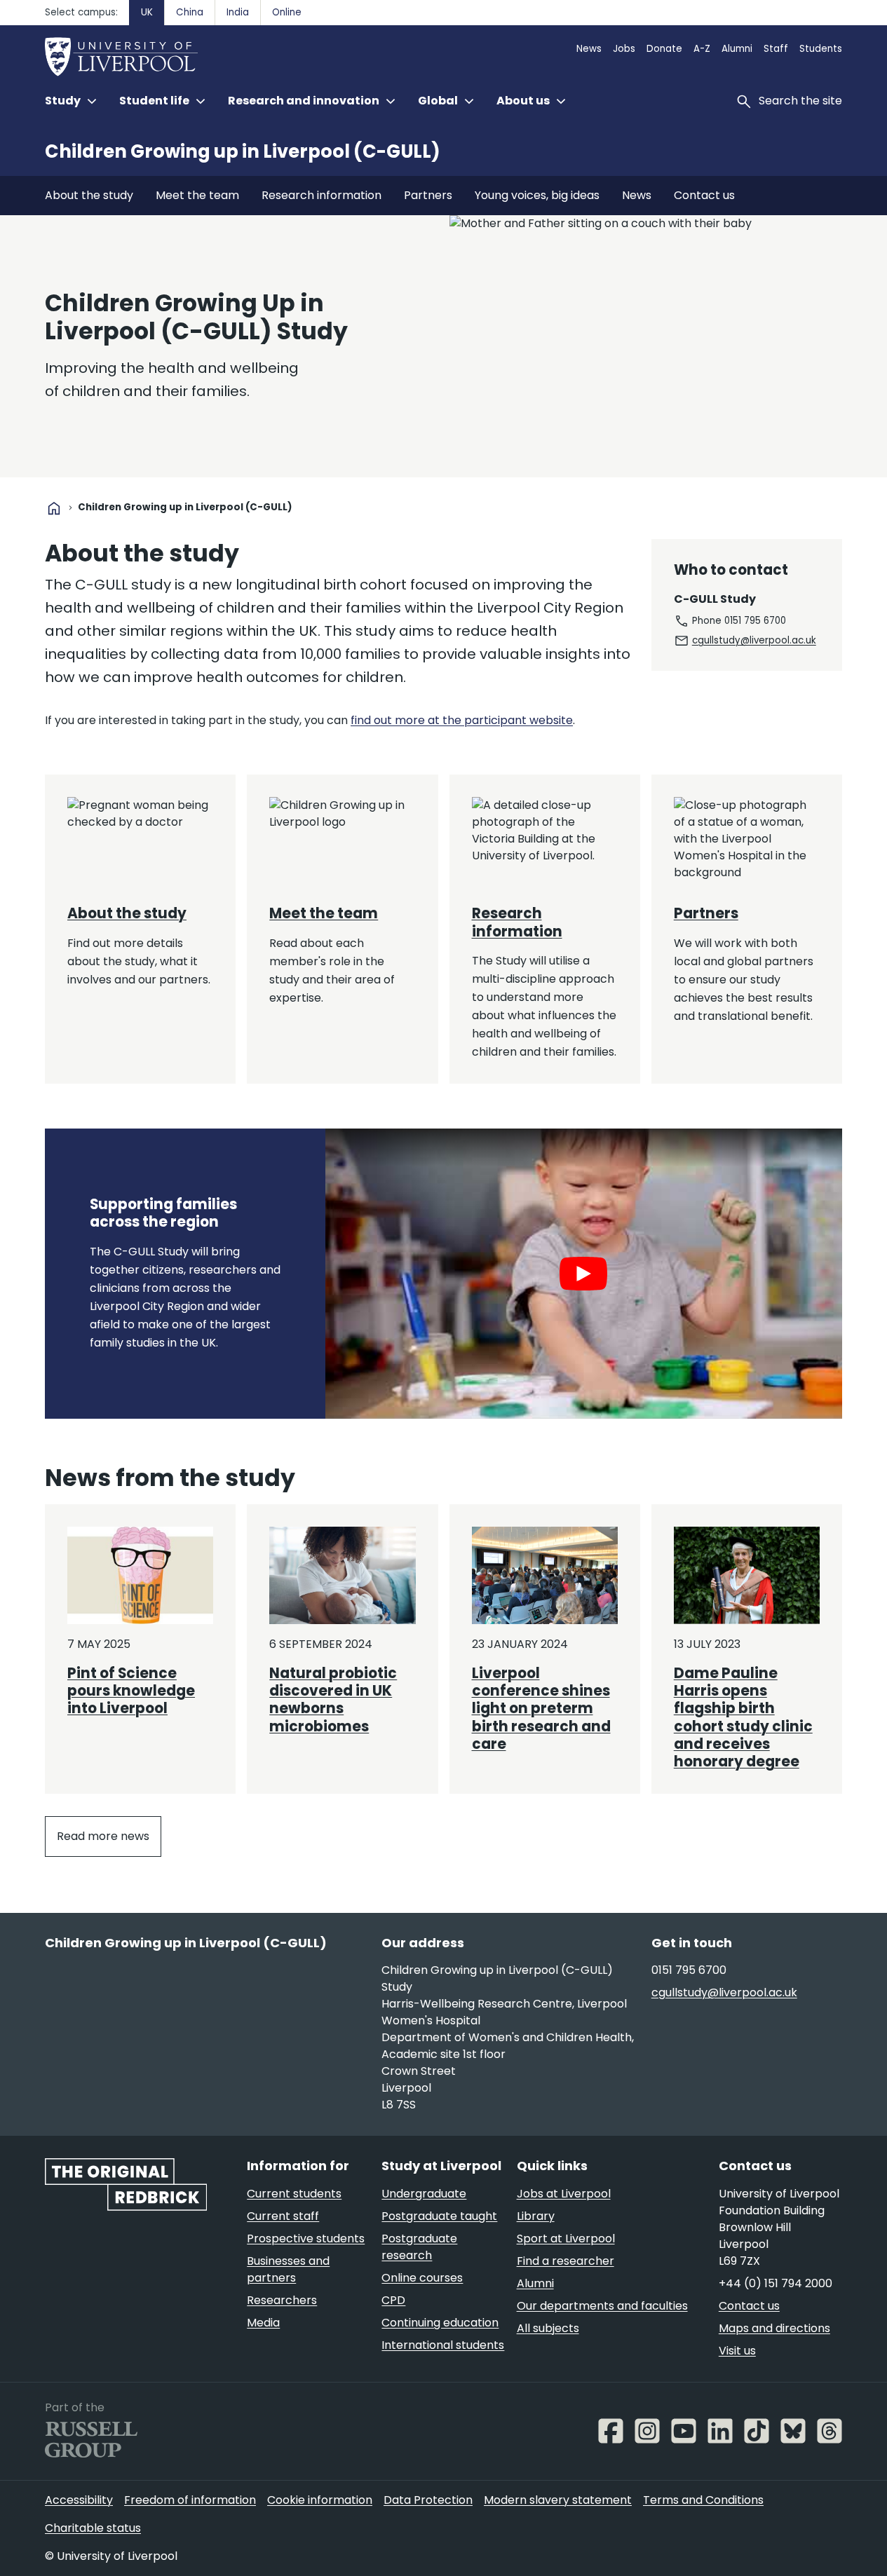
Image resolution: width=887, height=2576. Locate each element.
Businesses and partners (288, 2269)
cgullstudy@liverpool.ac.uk (754, 640)
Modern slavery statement (558, 2500)
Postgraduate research (419, 2247)
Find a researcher (566, 2261)
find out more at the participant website (462, 720)
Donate (664, 49)
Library (536, 2216)
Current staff (283, 2216)
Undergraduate (424, 2194)
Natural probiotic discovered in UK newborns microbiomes (333, 1700)
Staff (776, 49)
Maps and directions (774, 2328)
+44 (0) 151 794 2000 (776, 2283)
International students (443, 2345)
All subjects (548, 2328)
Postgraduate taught (439, 2216)
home (54, 508)
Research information (321, 195)
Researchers (282, 2300)
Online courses (422, 2278)
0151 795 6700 (689, 1970)
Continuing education (440, 2323)
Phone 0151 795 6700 (739, 621)
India (238, 12)
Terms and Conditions (703, 2500)
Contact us (704, 195)
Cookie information (320, 2500)
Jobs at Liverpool (564, 2194)
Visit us (737, 2351)
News (589, 49)
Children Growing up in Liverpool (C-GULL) (243, 151)
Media (263, 2323)
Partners (428, 195)
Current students (294, 2194)
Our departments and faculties (602, 2306)
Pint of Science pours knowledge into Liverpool (131, 1691)
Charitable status (93, 2528)
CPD (393, 2300)
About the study (89, 195)
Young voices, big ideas (537, 195)
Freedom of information (190, 2500)
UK (147, 12)
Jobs (624, 49)
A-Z (702, 49)
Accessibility (79, 2500)
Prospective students (306, 2238)
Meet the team (197, 195)
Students (821, 49)
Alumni (737, 49)
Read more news (103, 1836)
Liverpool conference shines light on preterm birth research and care (541, 1709)
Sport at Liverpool (566, 2238)
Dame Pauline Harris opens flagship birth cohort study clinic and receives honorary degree (743, 1718)
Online (287, 12)
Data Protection (428, 2500)
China (190, 12)
